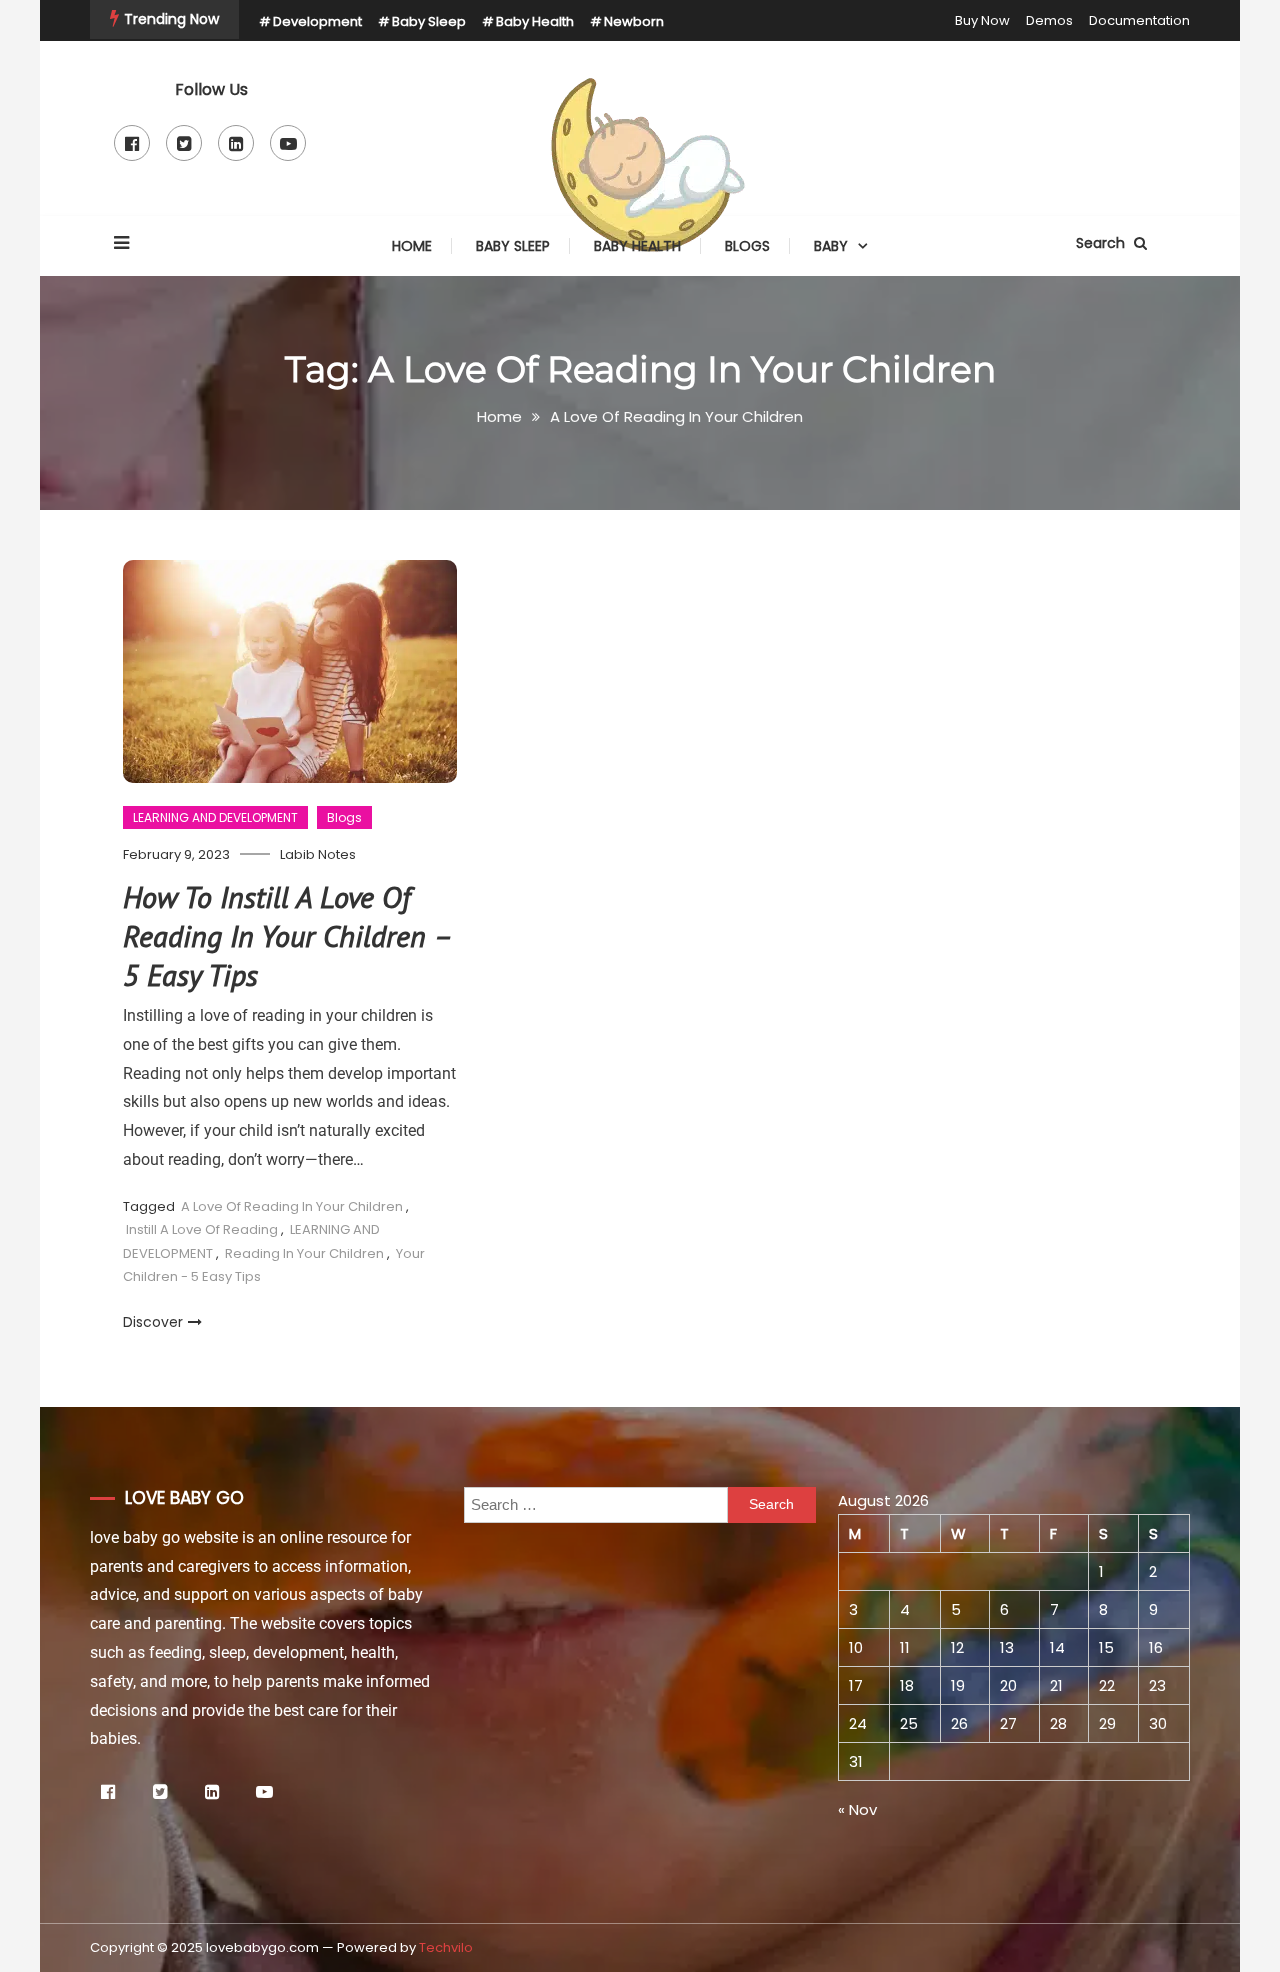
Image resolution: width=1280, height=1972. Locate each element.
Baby (831, 246)
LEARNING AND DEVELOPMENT (215, 817)
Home (412, 246)
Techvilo (446, 1947)
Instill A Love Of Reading (202, 1229)
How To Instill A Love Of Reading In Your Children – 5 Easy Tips (287, 935)
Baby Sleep (429, 21)
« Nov (857, 1809)
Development (317, 21)
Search (1102, 243)
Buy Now (982, 20)
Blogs (747, 246)
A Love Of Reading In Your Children (292, 1206)
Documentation (1139, 20)
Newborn (634, 21)
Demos (1049, 20)
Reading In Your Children (304, 1253)
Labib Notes (318, 854)
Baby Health (535, 21)
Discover (153, 1322)
